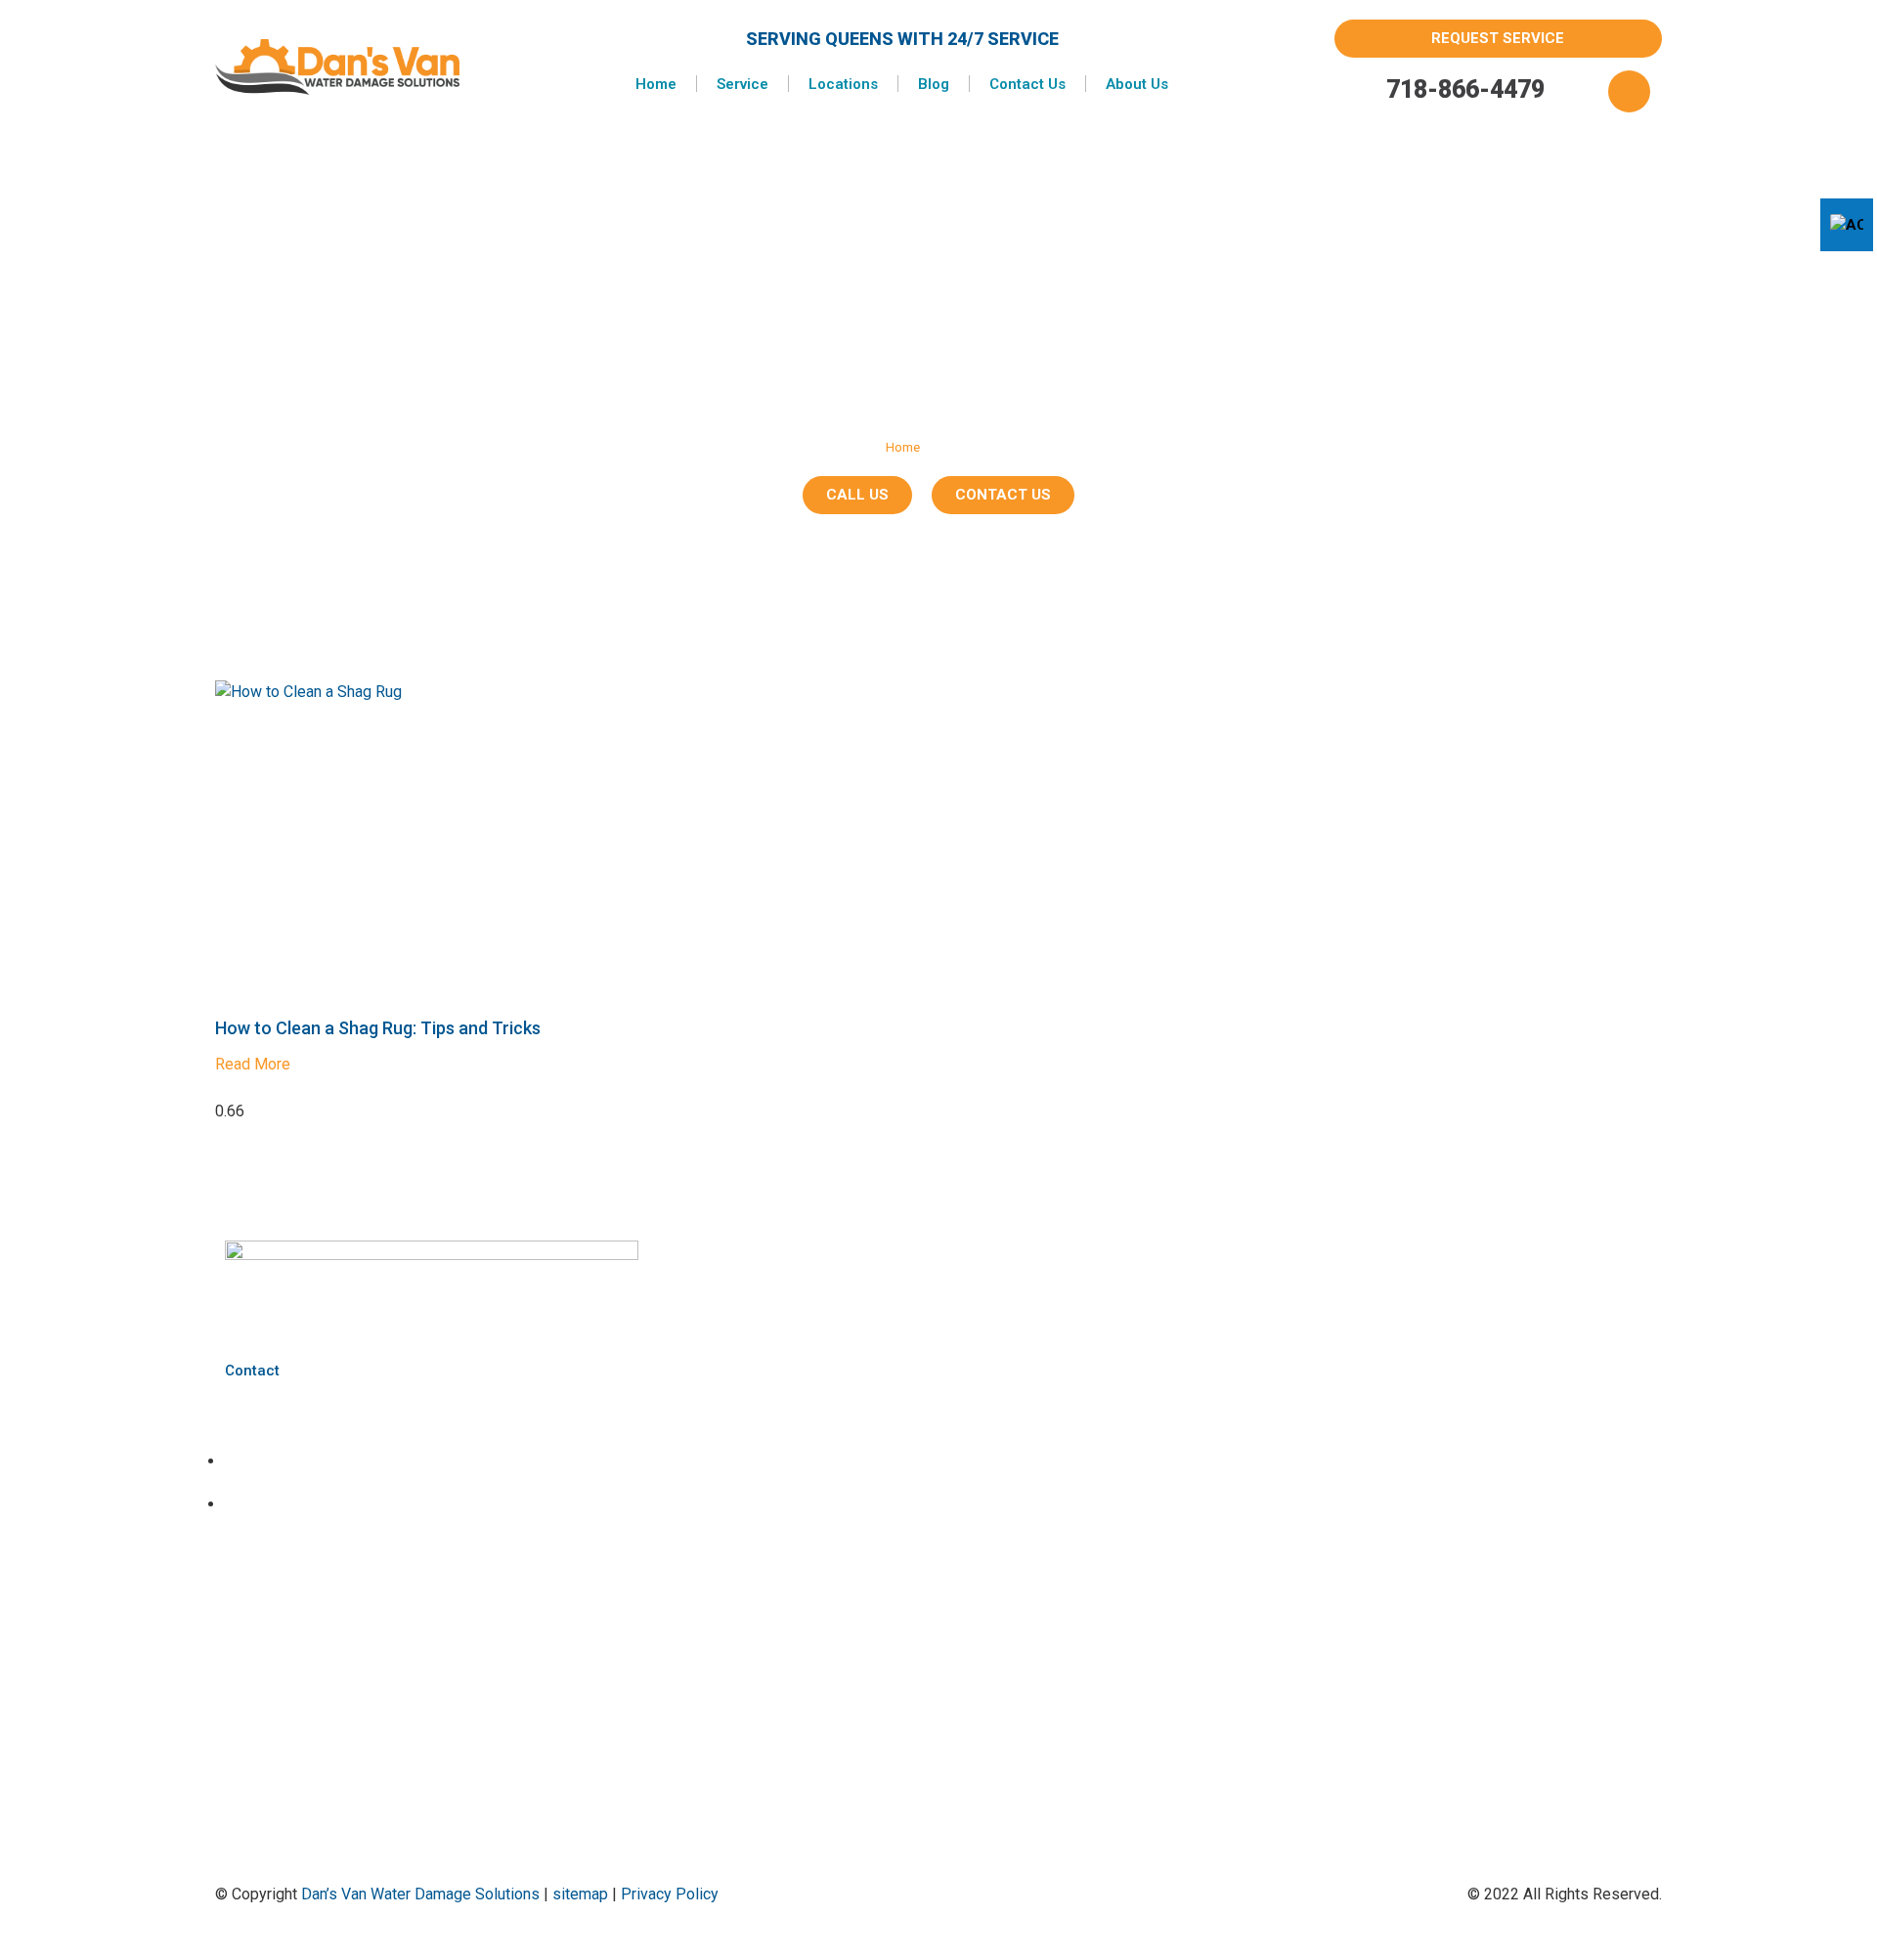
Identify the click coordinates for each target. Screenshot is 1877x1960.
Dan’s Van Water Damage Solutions (420, 1894)
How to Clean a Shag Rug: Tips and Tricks (378, 1028)
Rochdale (734, 1590)
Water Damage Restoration (783, 1526)
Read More (253, 1064)
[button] (1629, 91)
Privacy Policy (670, 1894)
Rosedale (734, 1690)
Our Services (1260, 1253)
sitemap (580, 1894)
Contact (252, 1371)
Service (742, 84)
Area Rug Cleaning (759, 1360)
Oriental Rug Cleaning (767, 1493)
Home (656, 84)
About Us (1137, 84)
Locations (843, 84)
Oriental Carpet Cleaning (774, 1460)
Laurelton (733, 1623)
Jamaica (731, 1656)
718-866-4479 (1465, 89)
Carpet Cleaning (751, 1394)
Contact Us (1027, 84)
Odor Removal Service (769, 1427)
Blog (934, 84)
